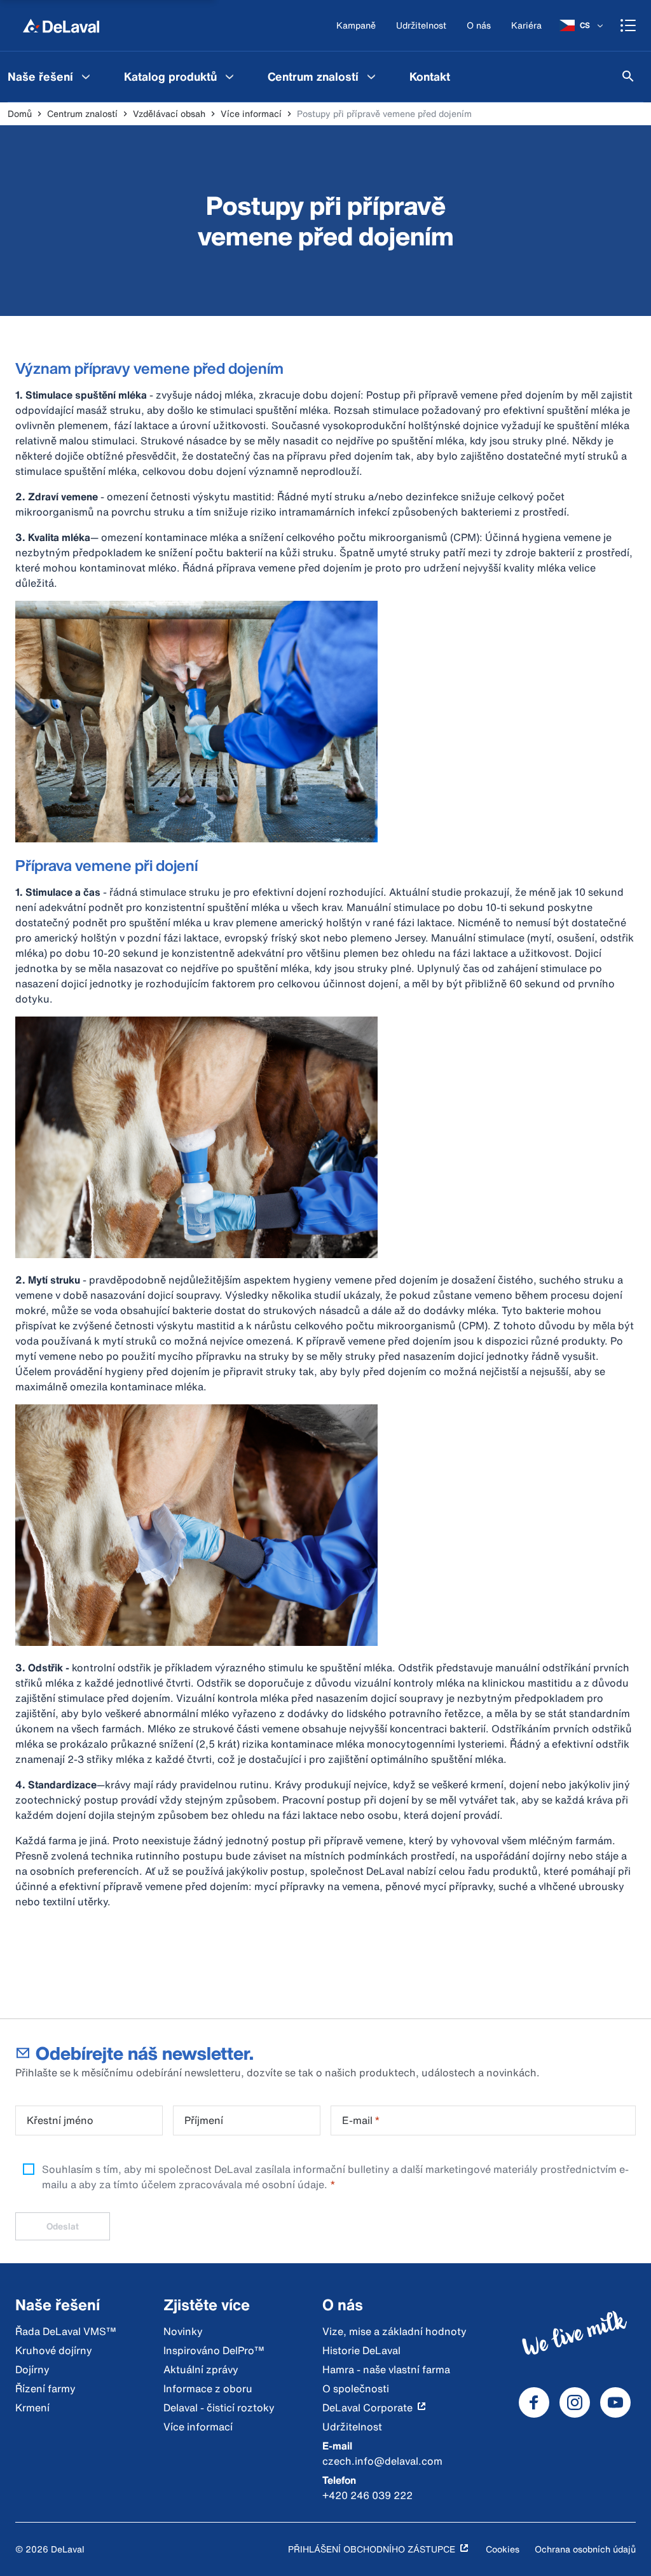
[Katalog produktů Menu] (230, 76)
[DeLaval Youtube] (615, 2402)
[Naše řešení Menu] (86, 76)
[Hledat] (628, 76)
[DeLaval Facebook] (534, 2402)
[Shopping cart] (628, 25)
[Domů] (61, 25)
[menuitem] (181, 76)
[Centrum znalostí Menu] (371, 76)
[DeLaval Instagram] (575, 2402)
